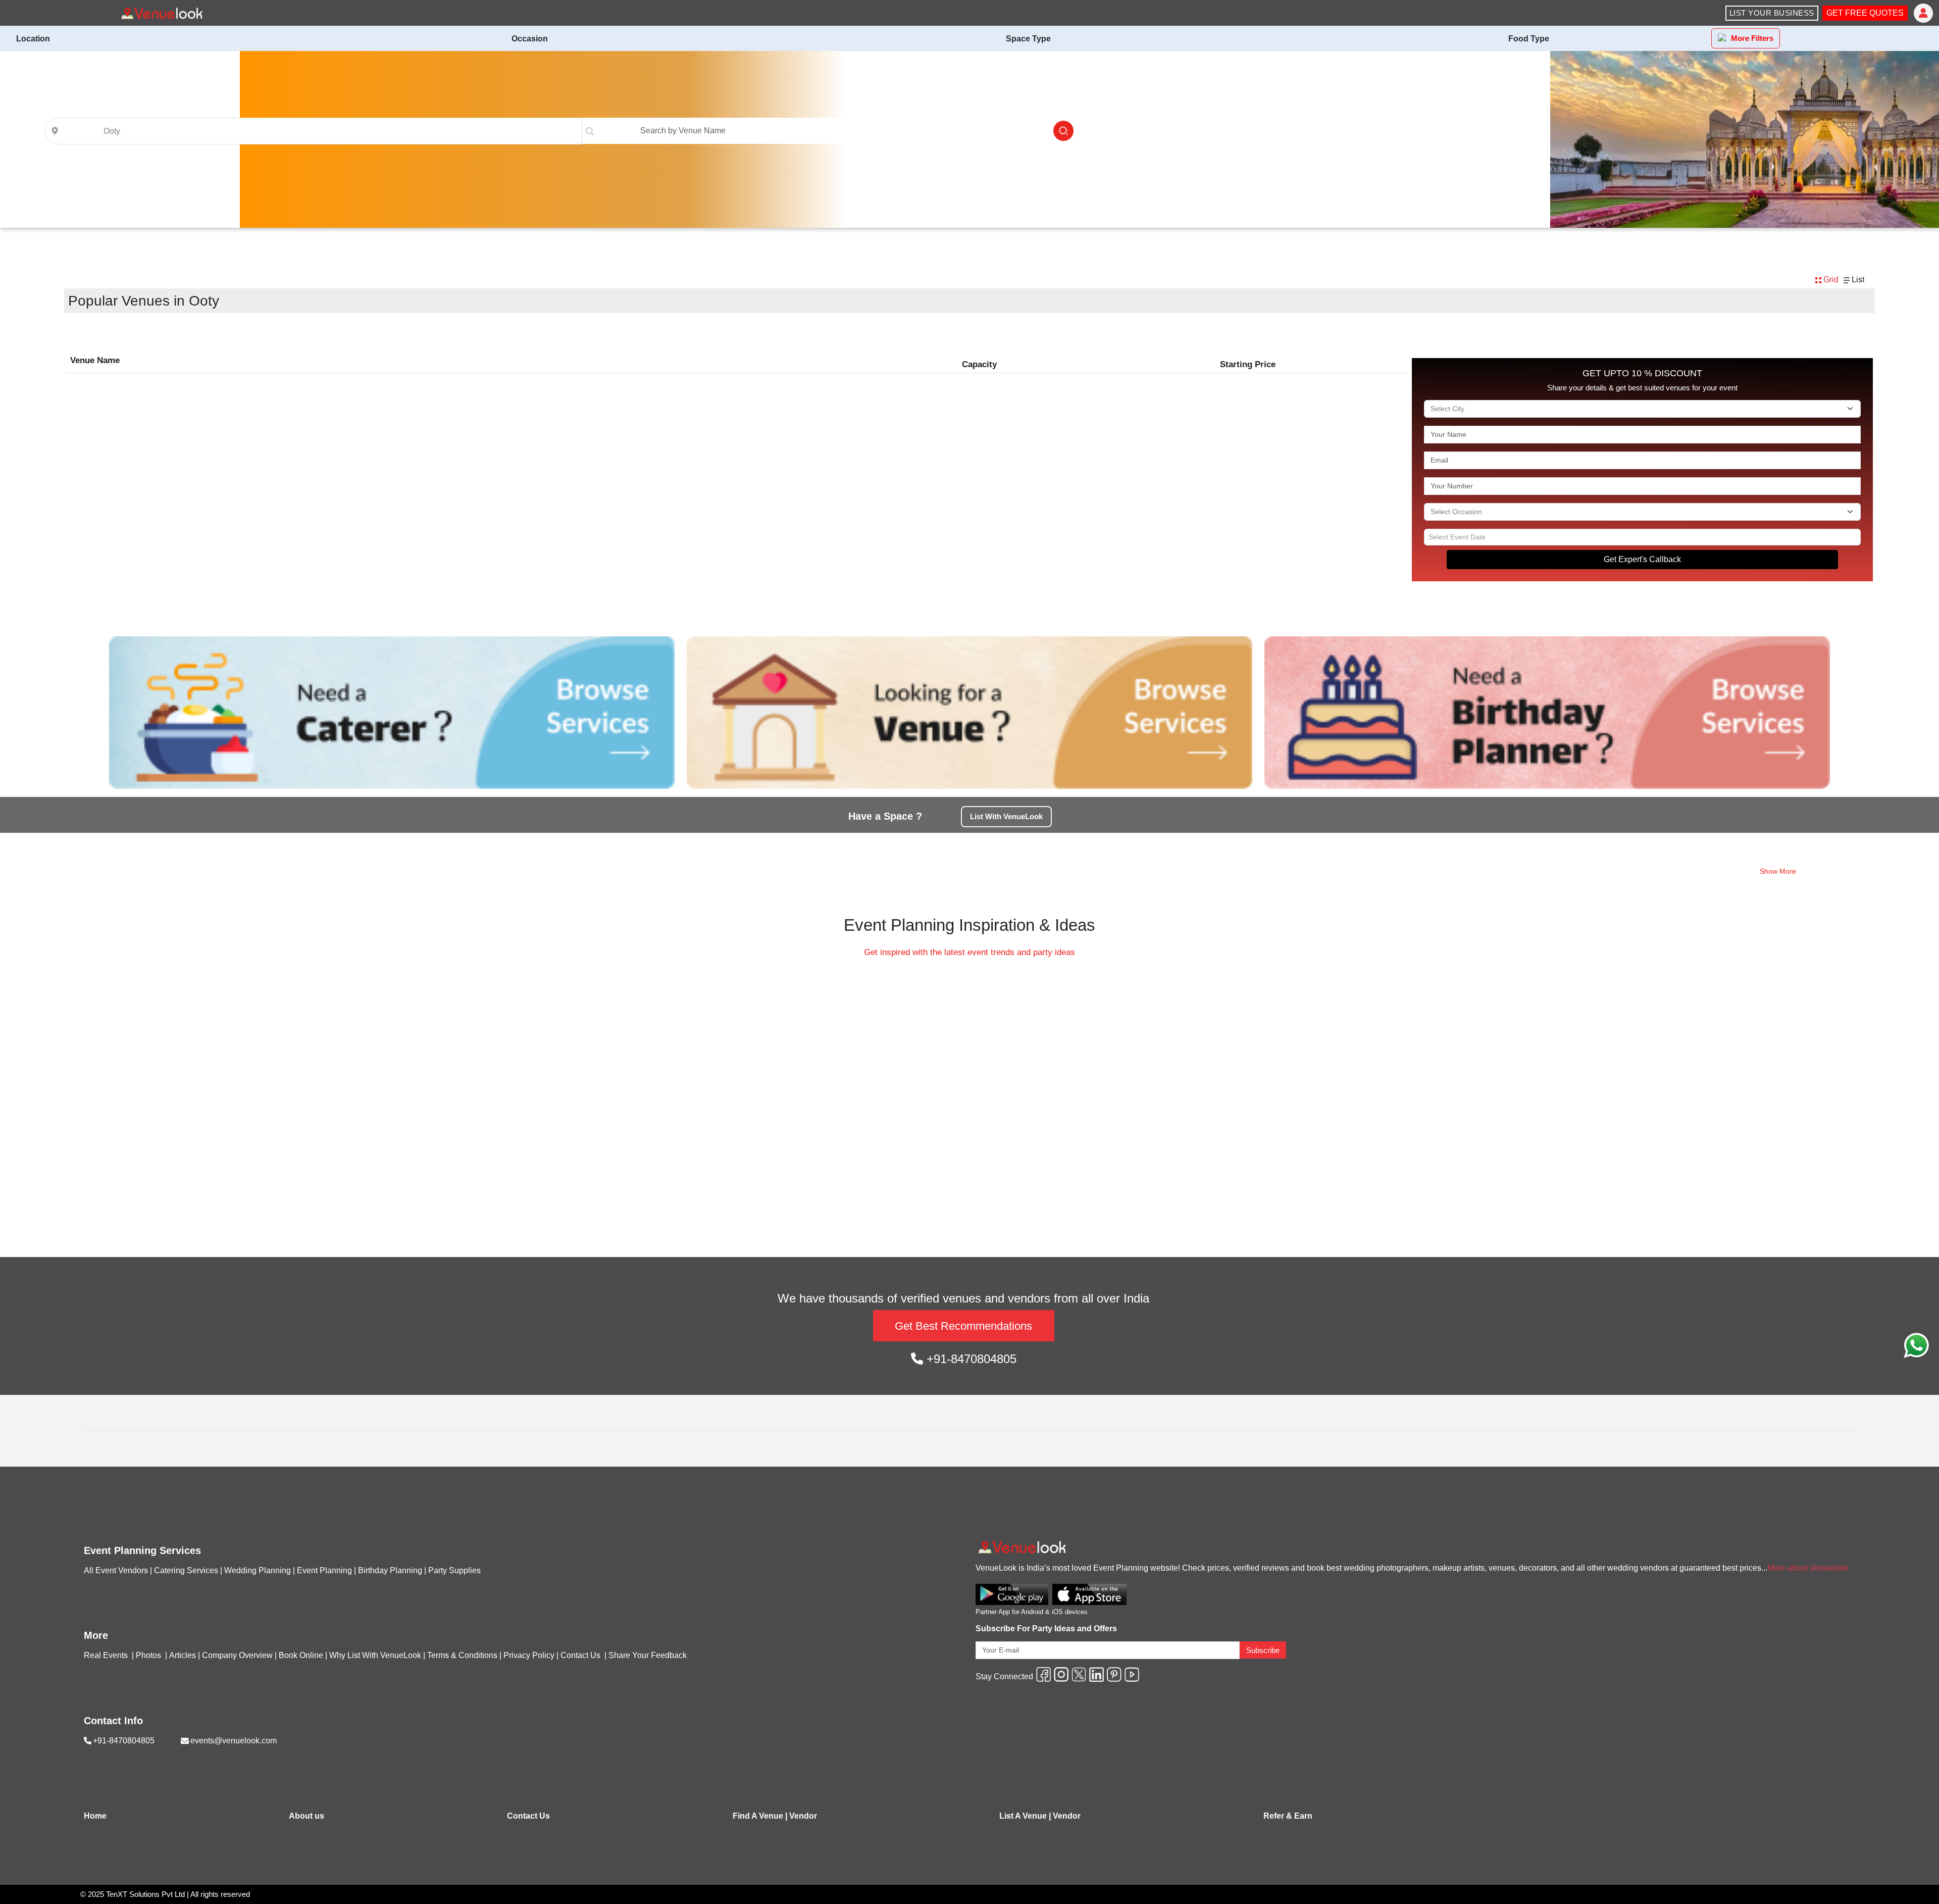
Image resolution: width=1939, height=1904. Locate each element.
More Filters (1752, 38)
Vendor (803, 1816)
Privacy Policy (529, 1655)
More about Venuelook (1808, 1568)
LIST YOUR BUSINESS (1772, 13)
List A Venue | (1025, 1816)
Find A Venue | (760, 1816)
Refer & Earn (1288, 1816)
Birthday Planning (390, 1570)
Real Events (107, 1655)
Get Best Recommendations (963, 1326)
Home (95, 1816)
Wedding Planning (258, 1570)
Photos (149, 1655)
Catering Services (186, 1570)
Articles (183, 1655)
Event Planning (324, 1570)
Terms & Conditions (462, 1655)
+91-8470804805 (970, 1359)
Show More (1778, 871)
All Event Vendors (116, 1570)
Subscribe (1263, 1650)
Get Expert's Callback (1642, 559)
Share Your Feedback (648, 1655)
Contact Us (580, 1655)
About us (307, 1816)
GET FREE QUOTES (1865, 13)
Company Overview (237, 1655)
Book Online (301, 1655)
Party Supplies (454, 1570)
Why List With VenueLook (375, 1655)
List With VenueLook (1006, 816)
